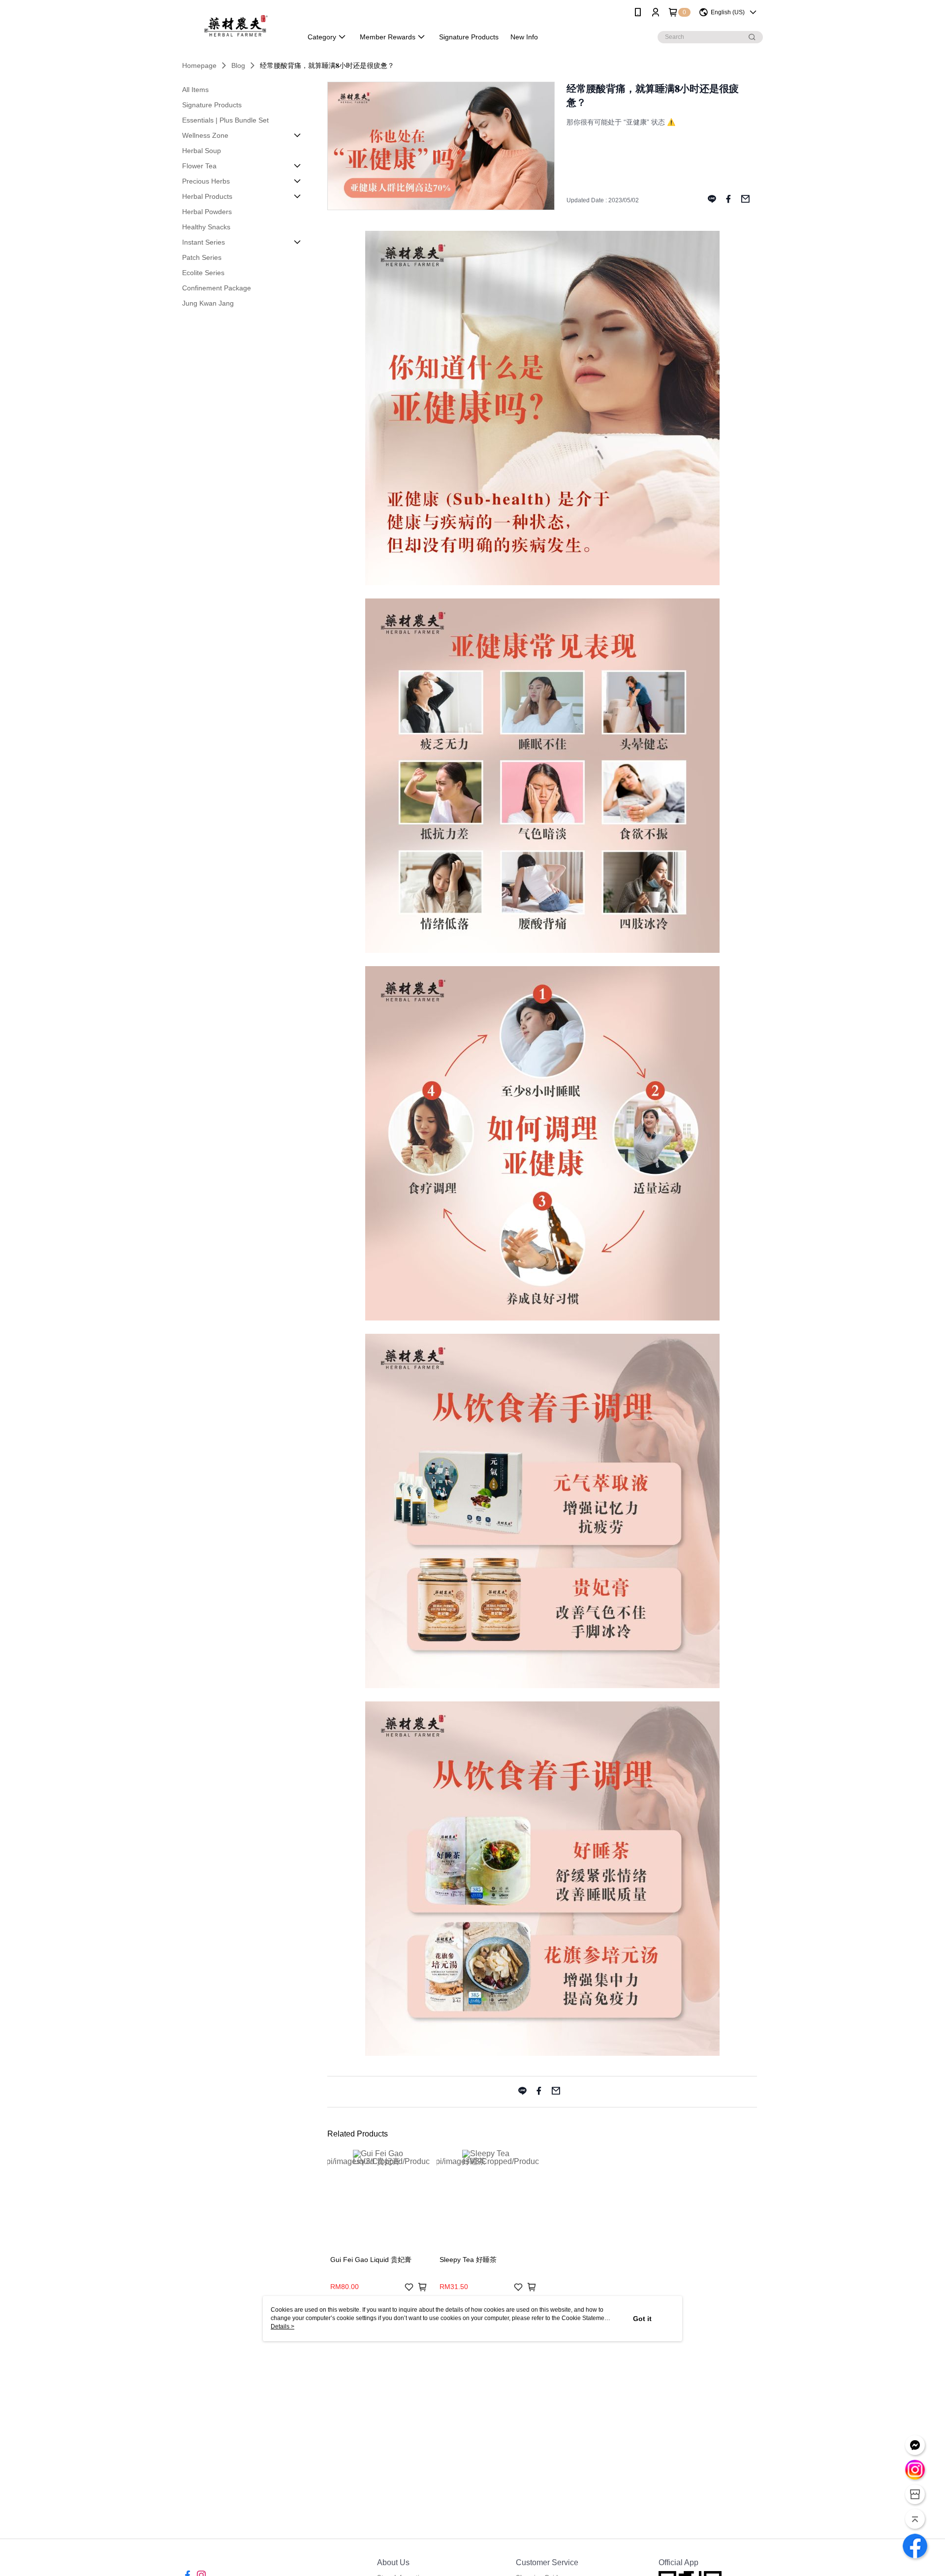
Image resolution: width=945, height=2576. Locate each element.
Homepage (199, 65)
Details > (283, 2326)
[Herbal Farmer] (236, 26)
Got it (642, 2319)
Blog (238, 65)
